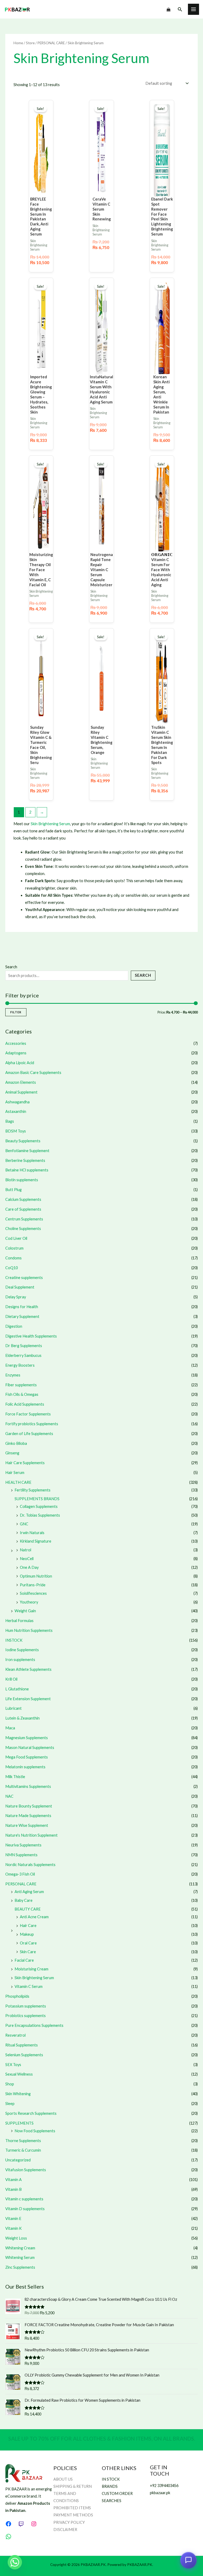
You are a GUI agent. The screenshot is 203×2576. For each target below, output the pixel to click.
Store (30, 43)
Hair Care (28, 1926)
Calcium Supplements (23, 1199)
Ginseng (12, 1453)
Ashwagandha (17, 1102)
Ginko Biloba (16, 1443)
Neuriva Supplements (23, 1845)
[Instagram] (34, 2524)
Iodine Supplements (22, 1650)
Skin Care (28, 1952)
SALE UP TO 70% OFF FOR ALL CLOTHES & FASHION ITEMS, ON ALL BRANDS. (102, 2439)
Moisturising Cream (31, 1969)
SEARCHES (112, 2501)
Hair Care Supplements (25, 1463)
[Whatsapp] (15, 2562)
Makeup (27, 1934)
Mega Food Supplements (27, 1757)
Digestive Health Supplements (31, 1336)
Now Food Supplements (35, 2131)
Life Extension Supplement (28, 1699)
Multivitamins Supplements (28, 1786)
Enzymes (13, 1375)
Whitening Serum (20, 2257)
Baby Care (24, 1900)
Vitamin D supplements (25, 2209)
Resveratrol (15, 2035)
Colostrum (14, 1248)
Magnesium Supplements (27, 1738)
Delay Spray (16, 1297)
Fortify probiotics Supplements (32, 1424)
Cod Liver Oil (16, 1238)
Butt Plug (13, 1190)
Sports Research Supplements (31, 2113)
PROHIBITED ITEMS (72, 2508)
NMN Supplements (21, 1855)
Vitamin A (13, 2180)
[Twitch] (21, 2524)
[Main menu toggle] (193, 9)
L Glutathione (17, 1689)
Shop (10, 2084)
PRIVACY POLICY (69, 2522)
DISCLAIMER (65, 2530)
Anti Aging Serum (29, 1892)
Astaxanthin (16, 1111)
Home (18, 43)
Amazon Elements (21, 1082)
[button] (180, 9)
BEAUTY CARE (28, 1909)
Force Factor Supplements (28, 1414)
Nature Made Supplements (28, 1816)
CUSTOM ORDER (117, 2493)
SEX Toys (13, 2065)
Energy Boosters (20, 1365)
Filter (16, 1012)
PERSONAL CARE (21, 1884)
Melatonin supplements (25, 1767)
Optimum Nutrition (36, 1576)
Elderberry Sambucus (23, 1355)
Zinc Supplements (20, 2267)
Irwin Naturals (32, 1533)
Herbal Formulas (19, 1621)
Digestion (14, 1326)
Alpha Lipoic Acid (20, 1063)
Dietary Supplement (22, 1316)
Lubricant (13, 1708)
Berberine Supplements (25, 1160)
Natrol (26, 1550)
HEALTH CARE (18, 1482)
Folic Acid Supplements (25, 1404)
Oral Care (28, 1943)
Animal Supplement (21, 1092)
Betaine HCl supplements (27, 1170)
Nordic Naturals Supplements (30, 1865)
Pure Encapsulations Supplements (34, 2025)
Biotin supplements (22, 1180)
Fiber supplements (21, 1385)
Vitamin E (13, 2219)
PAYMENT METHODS (73, 2515)
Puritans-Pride (33, 1585)
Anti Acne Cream (34, 1917)
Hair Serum (15, 1473)
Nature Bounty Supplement (29, 1806)
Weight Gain (25, 1611)
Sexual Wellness (19, 2074)
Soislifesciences (33, 1593)
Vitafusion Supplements (26, 2170)
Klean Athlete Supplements (28, 1669)
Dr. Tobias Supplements (40, 1515)
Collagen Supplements (39, 1506)
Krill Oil (11, 1679)
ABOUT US (63, 2479)
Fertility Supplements (33, 1490)
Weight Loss (16, 2238)
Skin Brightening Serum (34, 1978)
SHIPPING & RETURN (73, 2486)
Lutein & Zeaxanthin (22, 1718)
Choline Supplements (23, 1229)
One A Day (29, 1567)
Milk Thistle (15, 1777)
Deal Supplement (20, 1287)
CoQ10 (11, 1268)
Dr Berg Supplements (24, 1346)
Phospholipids (17, 1996)
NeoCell (27, 1559)
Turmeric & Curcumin (23, 2150)
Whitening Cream (20, 2248)
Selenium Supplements (24, 2055)
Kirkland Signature (36, 1541)
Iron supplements (20, 1660)
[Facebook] (8, 2524)
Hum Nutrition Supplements (29, 1630)
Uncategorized (18, 2160)
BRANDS (110, 2486)
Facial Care (24, 1960)
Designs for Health (22, 1307)
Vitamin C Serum (29, 1986)
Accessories (16, 1043)
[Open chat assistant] (188, 2561)
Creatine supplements (24, 1278)
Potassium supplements (26, 2006)
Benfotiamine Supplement (27, 1151)
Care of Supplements (23, 1209)
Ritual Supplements (22, 2045)
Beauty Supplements (23, 1141)
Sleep (10, 2104)
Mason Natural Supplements (30, 1747)
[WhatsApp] (8, 2537)
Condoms (13, 1258)
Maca (10, 1728)
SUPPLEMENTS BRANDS (37, 1499)
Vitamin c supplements (24, 2199)
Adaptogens (16, 1053)
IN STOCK (111, 2479)
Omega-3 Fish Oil (20, 1874)
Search (11, 967)
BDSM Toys (16, 1131)
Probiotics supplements (26, 2016)
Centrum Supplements (24, 1219)
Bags (10, 1121)
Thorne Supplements (23, 2141)
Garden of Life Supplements (29, 1434)
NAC (9, 1796)
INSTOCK (14, 1640)
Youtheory (29, 1602)
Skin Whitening (18, 2094)
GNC (24, 1524)
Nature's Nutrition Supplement (31, 1835)
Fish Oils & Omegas (22, 1394)
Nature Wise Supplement (27, 1825)
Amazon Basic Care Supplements (33, 1072)
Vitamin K (13, 2228)
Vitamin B (13, 2189)
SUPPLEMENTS (19, 2123)
